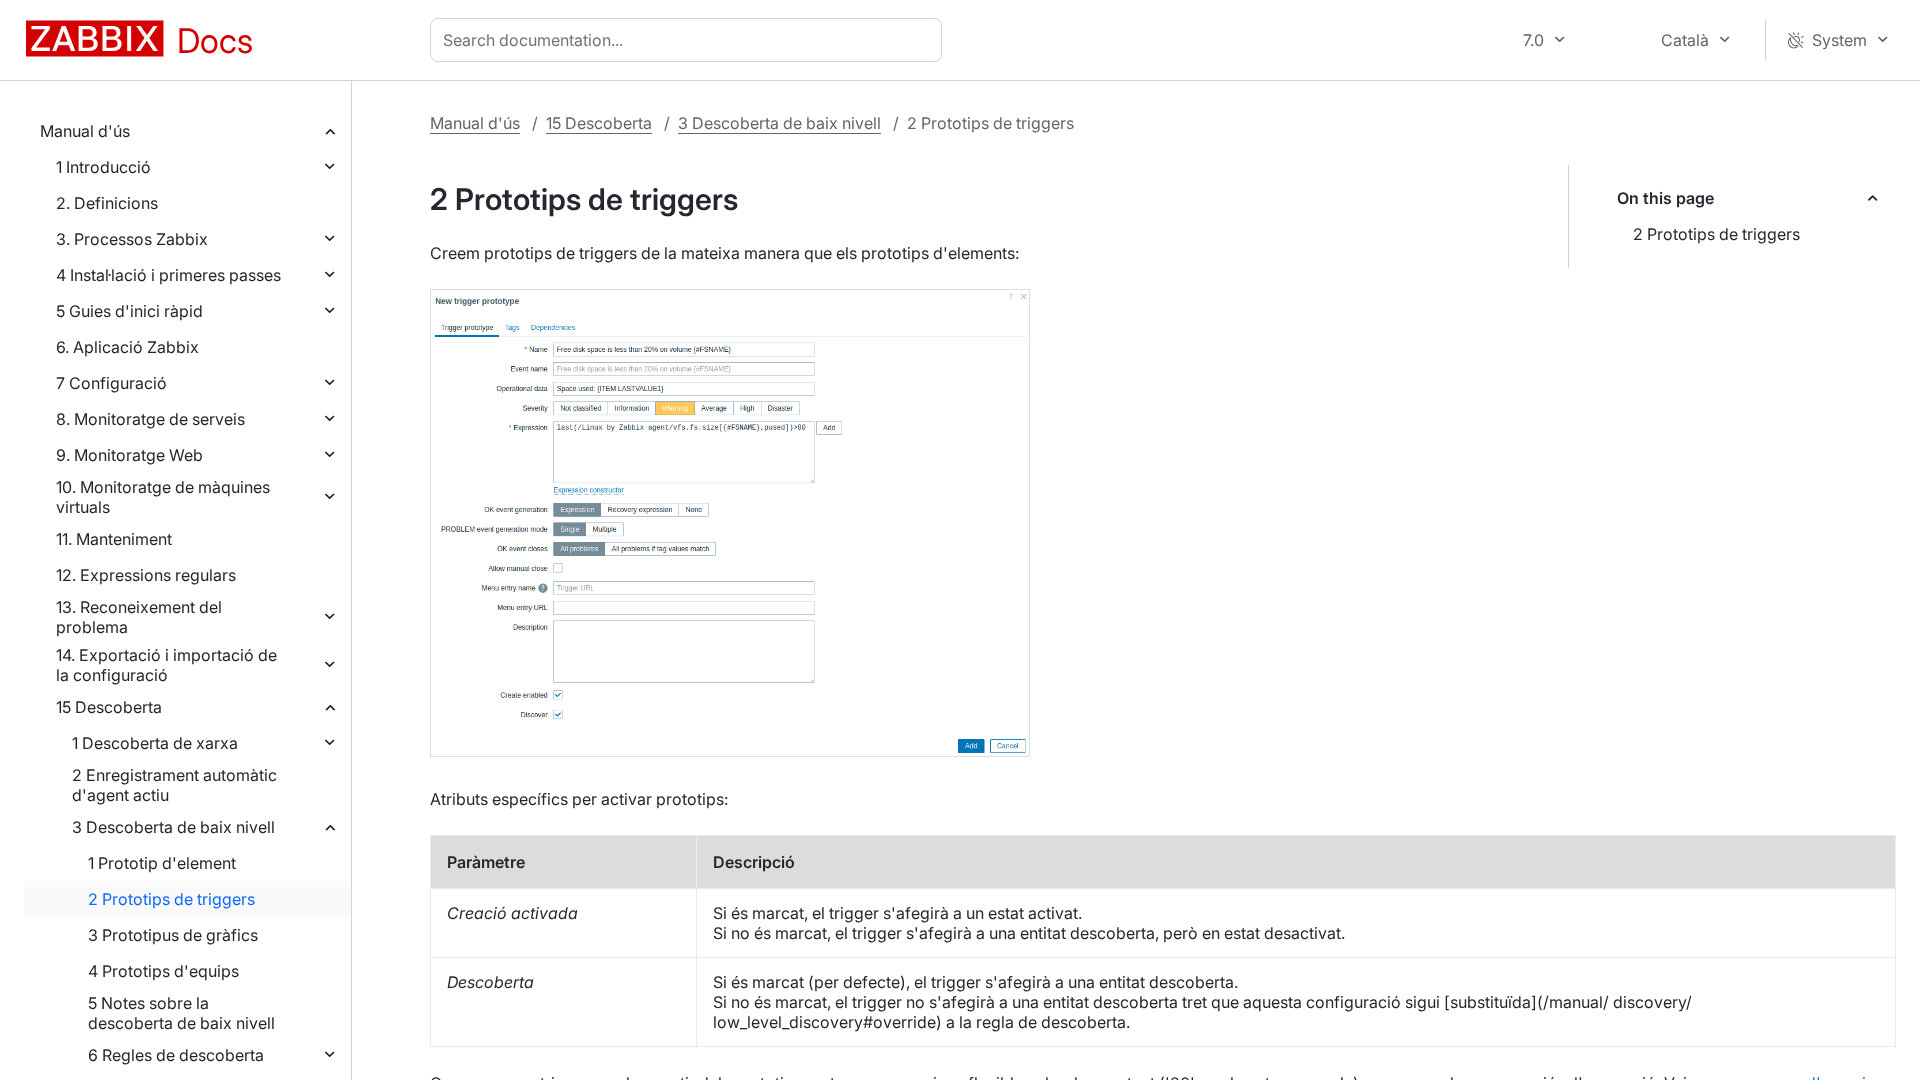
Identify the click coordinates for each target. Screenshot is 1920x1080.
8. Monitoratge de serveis (150, 419)
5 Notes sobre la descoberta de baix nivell (181, 1013)
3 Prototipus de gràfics (173, 935)
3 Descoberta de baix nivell (173, 827)
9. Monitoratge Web (129, 455)
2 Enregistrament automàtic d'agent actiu (174, 785)
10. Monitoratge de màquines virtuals (163, 497)
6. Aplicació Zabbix (127, 347)
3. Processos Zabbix (132, 239)
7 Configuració (111, 383)
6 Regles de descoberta (176, 1055)
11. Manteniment (114, 539)
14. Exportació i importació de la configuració (166, 665)
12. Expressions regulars (146, 575)
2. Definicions (107, 203)
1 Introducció (103, 167)
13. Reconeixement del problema (139, 617)
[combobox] (690, 40)
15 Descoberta (109, 707)
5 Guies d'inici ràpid (129, 311)
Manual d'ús (85, 131)
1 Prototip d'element (162, 863)
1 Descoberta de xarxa (155, 743)
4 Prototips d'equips (163, 971)
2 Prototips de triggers (171, 899)
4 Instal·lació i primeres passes (168, 275)
